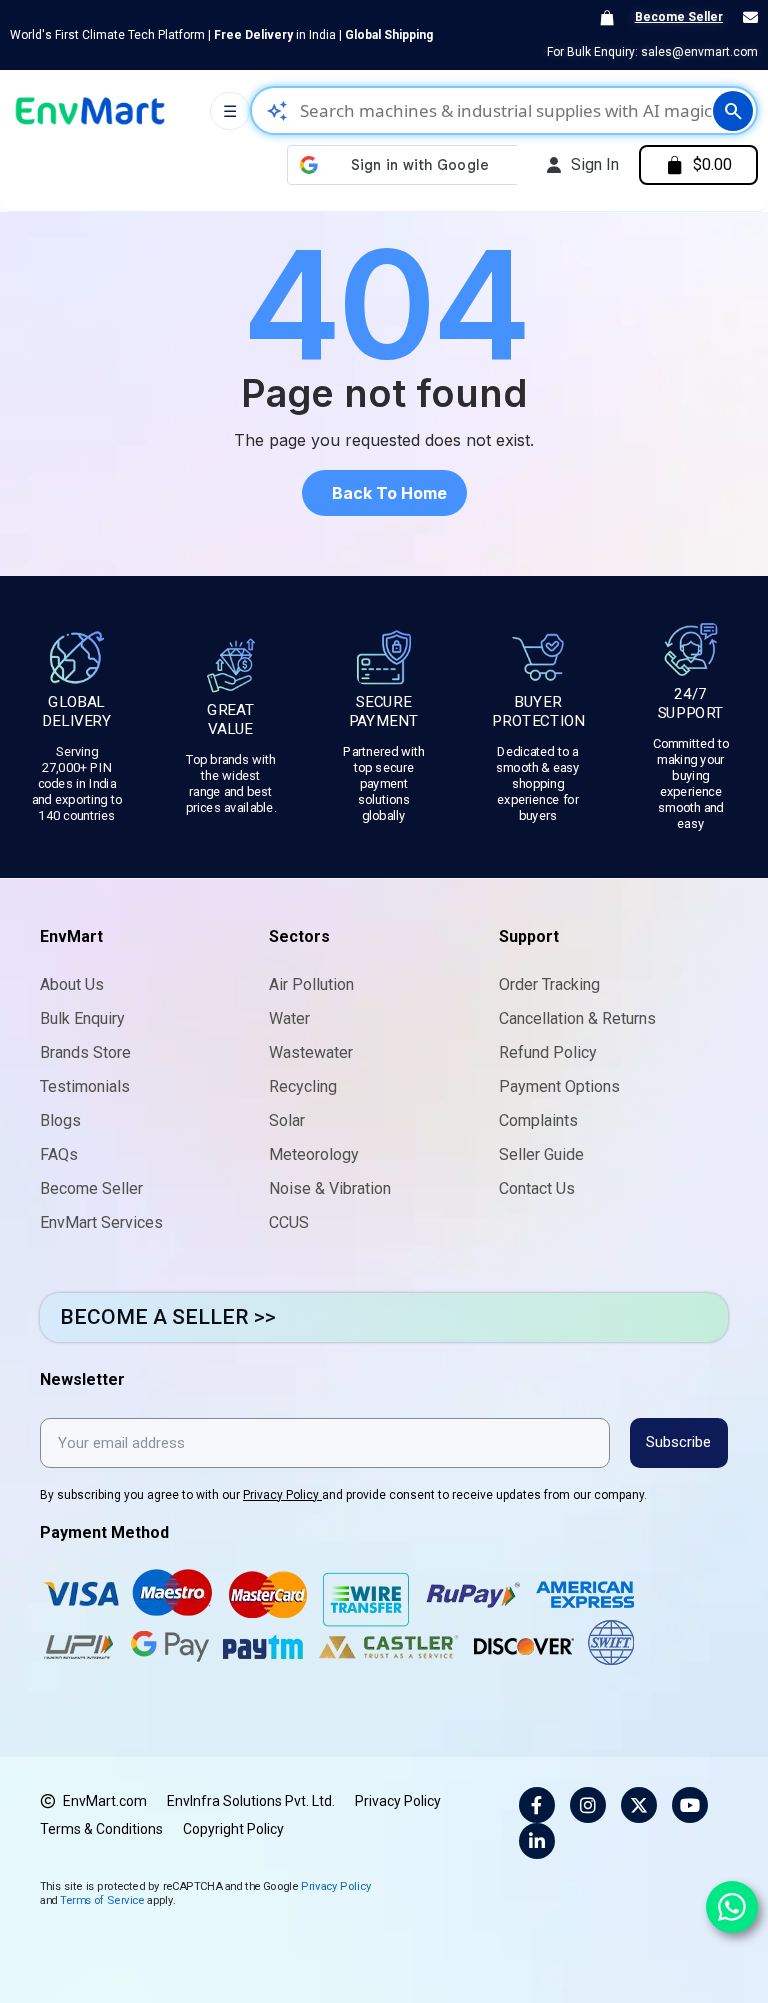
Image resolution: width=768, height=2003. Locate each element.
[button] (384, 493)
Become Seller (679, 17)
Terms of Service (102, 1899)
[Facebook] (537, 1805)
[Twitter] (639, 1805)
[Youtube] (690, 1805)
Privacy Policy (282, 1495)
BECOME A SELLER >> (168, 1317)
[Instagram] (588, 1805)
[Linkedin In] (537, 1841)
